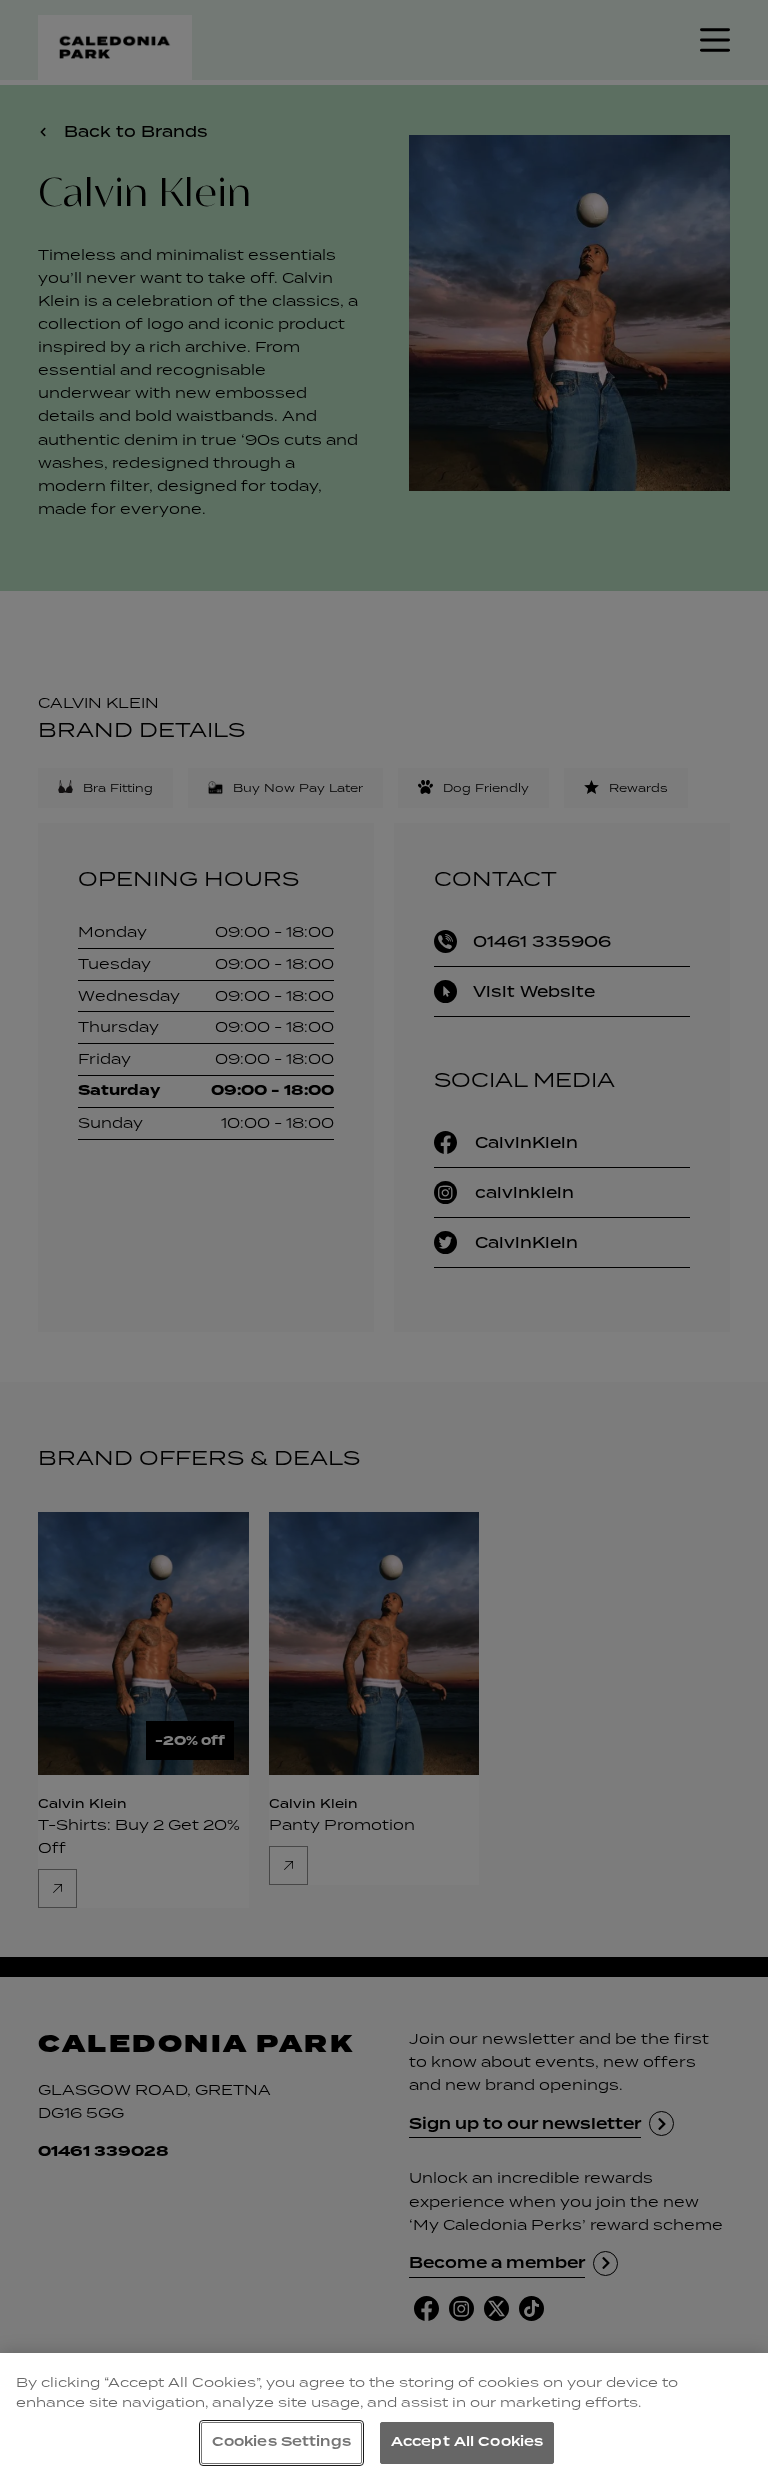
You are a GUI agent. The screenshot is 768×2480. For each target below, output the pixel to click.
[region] (384, 2416)
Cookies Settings (281, 2442)
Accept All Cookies (467, 2442)
